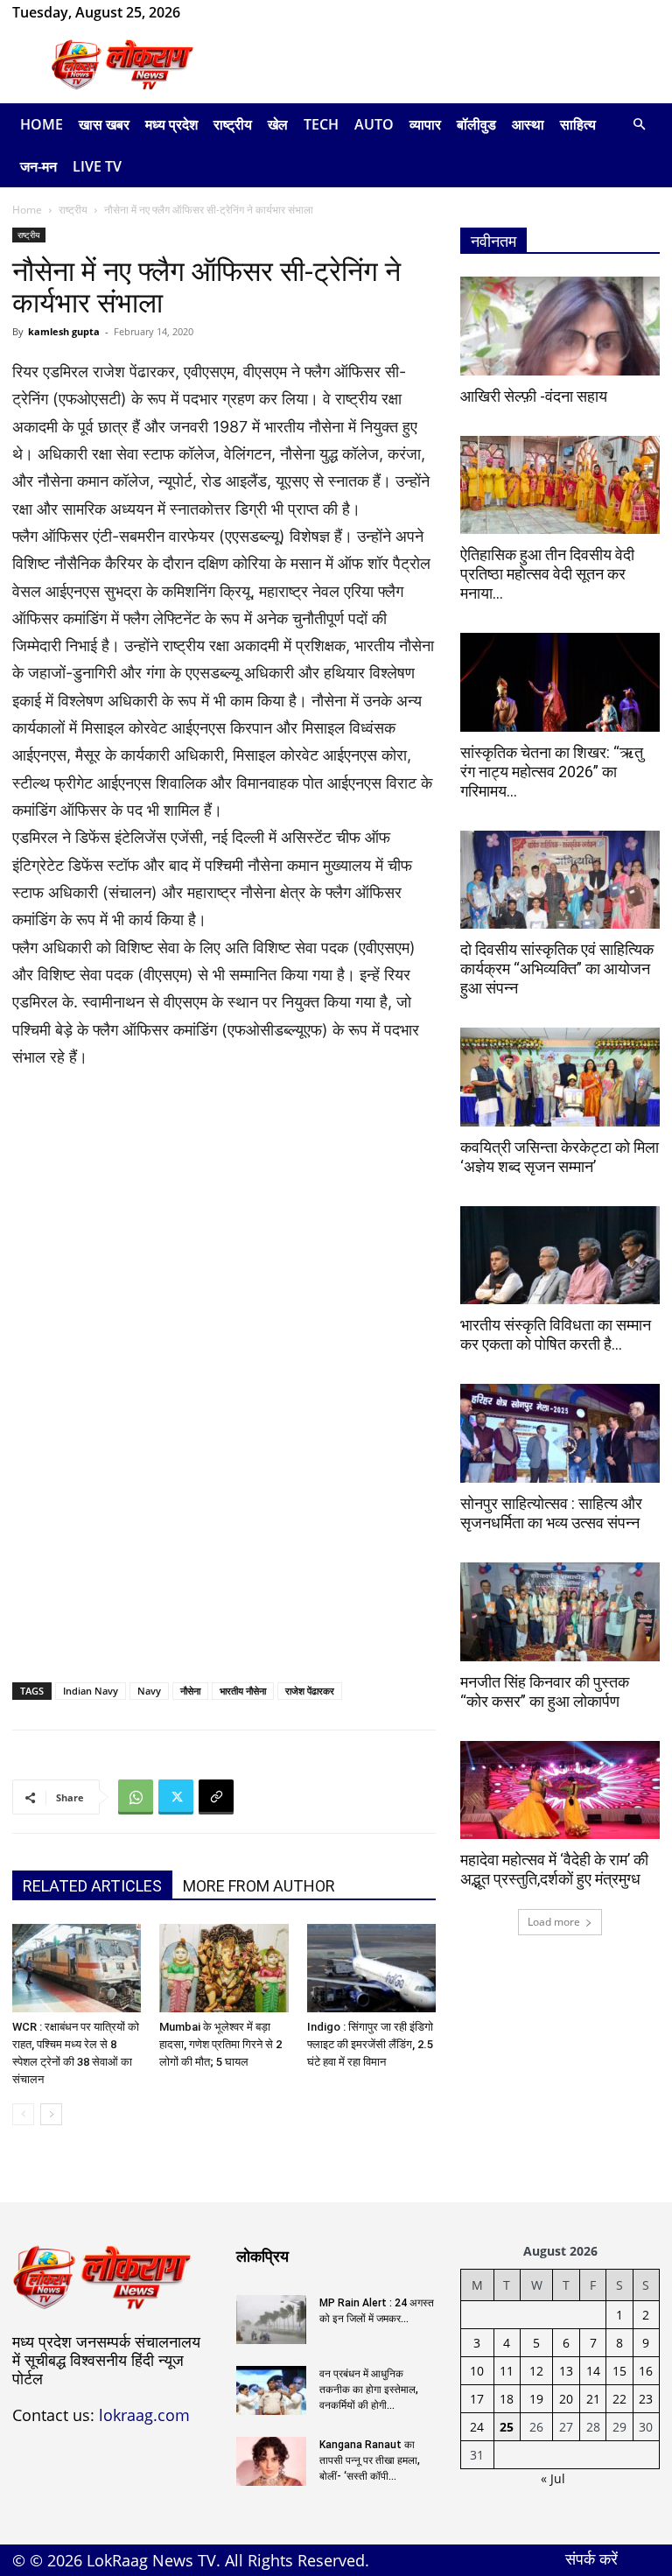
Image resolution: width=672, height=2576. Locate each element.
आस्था (528, 124)
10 (477, 2371)
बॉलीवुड (476, 124)
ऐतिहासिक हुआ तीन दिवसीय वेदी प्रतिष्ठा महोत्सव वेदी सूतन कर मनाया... (547, 574)
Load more (554, 1922)
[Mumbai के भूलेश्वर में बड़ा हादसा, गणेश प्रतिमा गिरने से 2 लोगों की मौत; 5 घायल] (224, 1968)
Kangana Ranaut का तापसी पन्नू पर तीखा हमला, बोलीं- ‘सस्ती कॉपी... (370, 2460)
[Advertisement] (454, 65)
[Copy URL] (216, 1797)
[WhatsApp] (250, 12)
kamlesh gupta (64, 331)
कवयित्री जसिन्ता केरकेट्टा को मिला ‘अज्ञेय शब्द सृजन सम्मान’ (560, 1157)
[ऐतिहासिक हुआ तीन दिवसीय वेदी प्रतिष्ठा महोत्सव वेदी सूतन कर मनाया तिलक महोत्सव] (560, 485)
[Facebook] (221, 12)
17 (477, 2399)
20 (566, 2399)
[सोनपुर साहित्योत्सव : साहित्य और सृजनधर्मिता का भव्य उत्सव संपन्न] (560, 1433)
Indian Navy (91, 1691)
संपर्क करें (591, 2558)
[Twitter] (176, 1797)
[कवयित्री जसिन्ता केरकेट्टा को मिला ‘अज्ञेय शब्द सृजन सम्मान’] (560, 1077)
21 (593, 2399)
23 (646, 2399)
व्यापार (425, 124)
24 (477, 2427)
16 (646, 2371)
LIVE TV (97, 166)
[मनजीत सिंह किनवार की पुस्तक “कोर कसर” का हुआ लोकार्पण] (560, 1612)
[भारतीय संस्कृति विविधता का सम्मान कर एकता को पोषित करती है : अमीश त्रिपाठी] (560, 1256)
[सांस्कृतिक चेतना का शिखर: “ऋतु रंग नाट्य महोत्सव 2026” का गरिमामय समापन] (560, 682)
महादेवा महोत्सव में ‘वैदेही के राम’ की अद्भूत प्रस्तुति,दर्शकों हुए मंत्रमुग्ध (554, 1869)
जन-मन (38, 166)
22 (619, 2399)
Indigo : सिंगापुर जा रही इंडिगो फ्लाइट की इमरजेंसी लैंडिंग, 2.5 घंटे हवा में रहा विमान (370, 2044)
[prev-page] (23, 2114)
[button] (639, 125)
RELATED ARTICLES (92, 1886)
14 (593, 2371)
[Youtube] (279, 12)
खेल (278, 124)
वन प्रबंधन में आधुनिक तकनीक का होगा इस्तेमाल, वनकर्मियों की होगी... (369, 2390)
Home (42, 124)
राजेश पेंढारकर (310, 1691)
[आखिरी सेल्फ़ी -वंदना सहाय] (560, 326)
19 (536, 2399)
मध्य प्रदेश (171, 124)
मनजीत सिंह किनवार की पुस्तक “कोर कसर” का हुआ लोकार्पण (545, 1692)
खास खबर (104, 124)
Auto (374, 124)
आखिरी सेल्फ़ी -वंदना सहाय (534, 396)
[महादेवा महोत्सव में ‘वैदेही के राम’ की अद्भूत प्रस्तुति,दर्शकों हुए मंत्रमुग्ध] (560, 1790)
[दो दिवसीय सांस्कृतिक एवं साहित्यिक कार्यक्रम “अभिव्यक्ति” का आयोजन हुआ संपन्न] (560, 880)
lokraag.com (144, 2415)
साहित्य (578, 124)
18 (507, 2399)
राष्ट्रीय (233, 124)
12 (536, 2371)
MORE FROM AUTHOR (259, 1886)
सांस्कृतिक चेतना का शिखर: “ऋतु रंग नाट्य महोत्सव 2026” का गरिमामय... (552, 772)
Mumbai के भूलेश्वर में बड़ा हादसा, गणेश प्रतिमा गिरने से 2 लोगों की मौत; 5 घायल (220, 2044)
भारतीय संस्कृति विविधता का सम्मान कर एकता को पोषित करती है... (556, 1334)
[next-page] (51, 2114)
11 (507, 2371)
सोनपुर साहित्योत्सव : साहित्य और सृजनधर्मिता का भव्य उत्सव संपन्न (551, 1513)
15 (619, 2371)
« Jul (553, 2478)
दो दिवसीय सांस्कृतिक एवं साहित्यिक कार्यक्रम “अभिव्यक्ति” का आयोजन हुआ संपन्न (557, 969)
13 (566, 2371)
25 (507, 2427)
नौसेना (190, 1691)
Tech (321, 124)
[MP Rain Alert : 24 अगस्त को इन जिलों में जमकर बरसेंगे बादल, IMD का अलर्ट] (271, 2320)
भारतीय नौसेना (243, 1691)
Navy (149, 1691)
